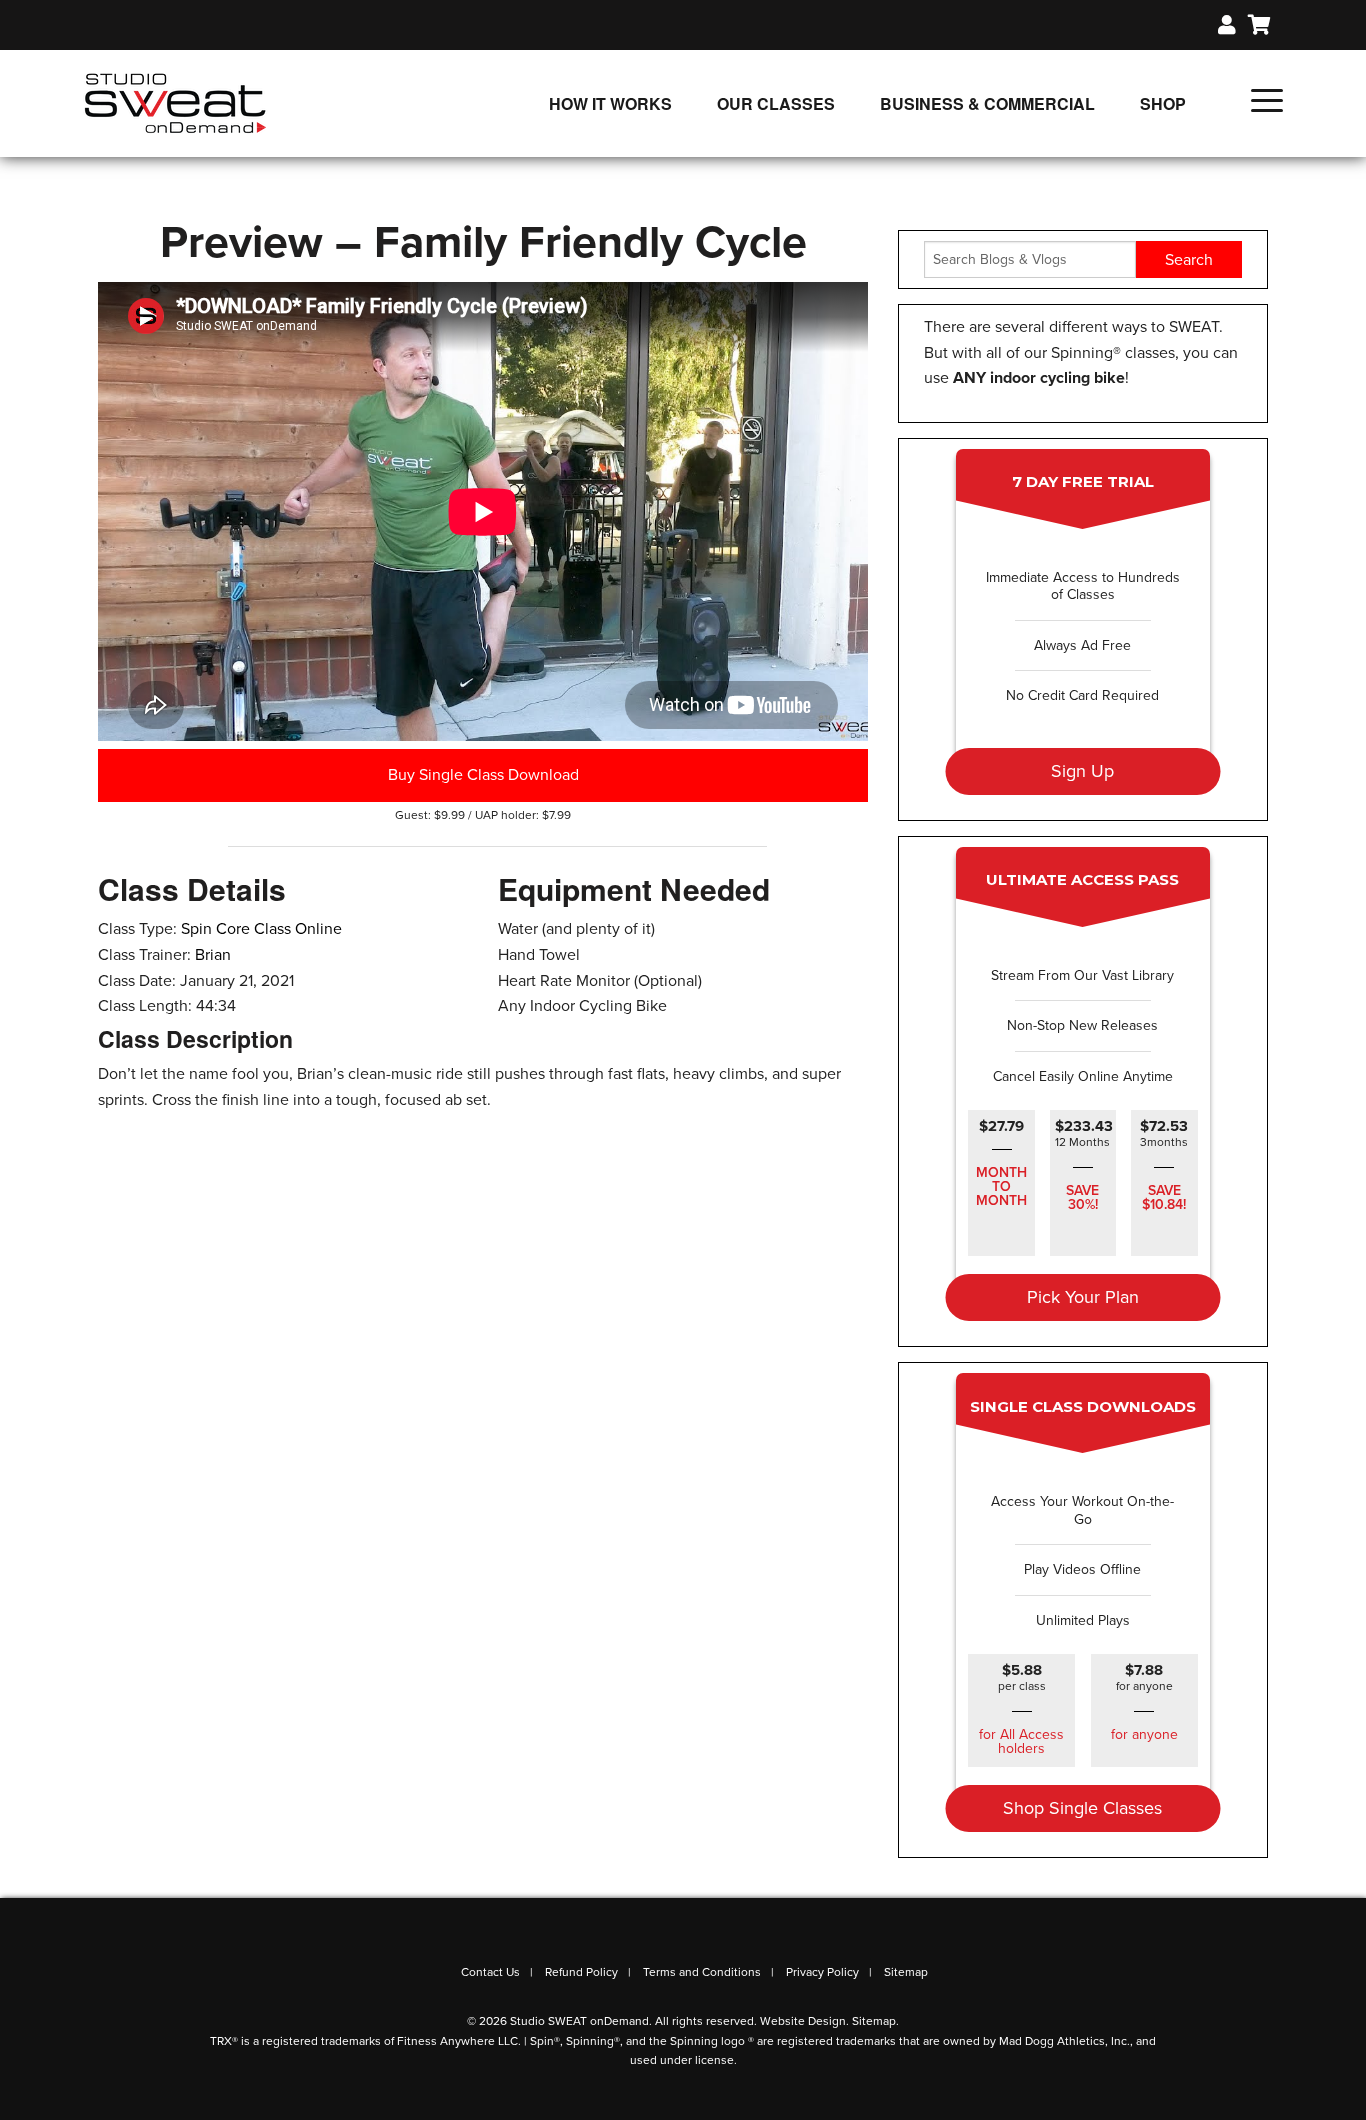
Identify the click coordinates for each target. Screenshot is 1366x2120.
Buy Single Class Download (483, 775)
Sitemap (906, 1972)
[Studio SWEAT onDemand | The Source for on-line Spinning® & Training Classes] (175, 102)
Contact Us (490, 1972)
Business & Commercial (987, 103)
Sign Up (1082, 771)
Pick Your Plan (1083, 1297)
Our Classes (776, 103)
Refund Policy (581, 1972)
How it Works (610, 103)
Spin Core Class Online (261, 929)
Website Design (803, 2021)
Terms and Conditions (702, 1972)
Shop (1163, 103)
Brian (213, 955)
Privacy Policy (822, 1972)
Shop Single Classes (1082, 1808)
